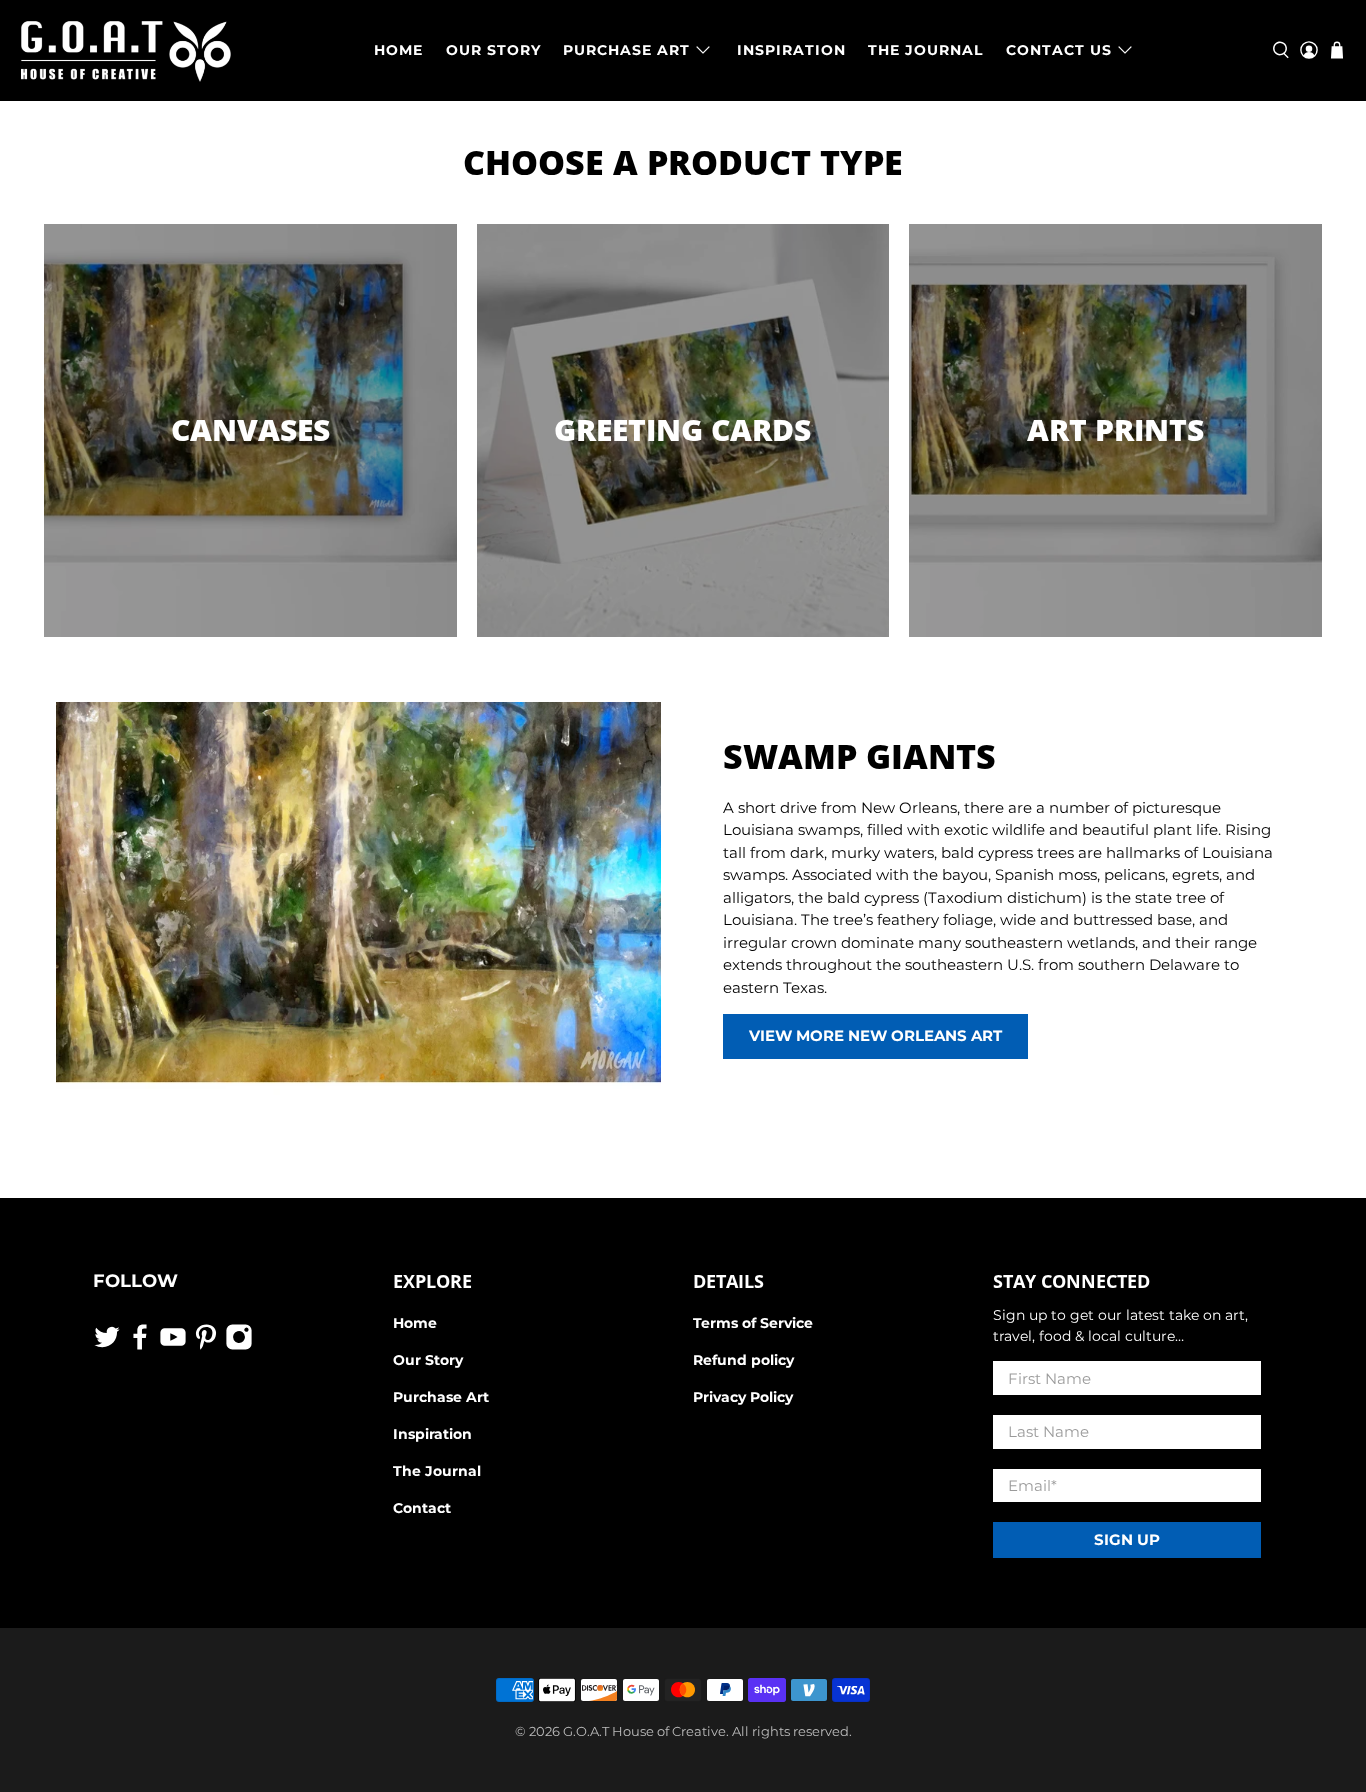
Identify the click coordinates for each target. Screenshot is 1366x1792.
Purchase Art (441, 1397)
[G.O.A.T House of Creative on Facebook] (140, 1346)
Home (415, 1323)
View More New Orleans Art (875, 1035)
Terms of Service (753, 1323)
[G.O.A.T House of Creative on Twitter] (107, 1346)
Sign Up (1127, 1539)
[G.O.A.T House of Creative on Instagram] (239, 1346)
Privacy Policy (743, 1397)
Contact (422, 1508)
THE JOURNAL (925, 50)
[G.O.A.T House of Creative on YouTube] (173, 1346)
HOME (398, 50)
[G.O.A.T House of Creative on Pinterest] (206, 1346)
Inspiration (432, 1434)
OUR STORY (493, 50)
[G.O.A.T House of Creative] (126, 50)
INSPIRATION (791, 50)
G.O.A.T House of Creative (644, 1731)
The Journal (437, 1471)
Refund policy (743, 1360)
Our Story (428, 1360)
